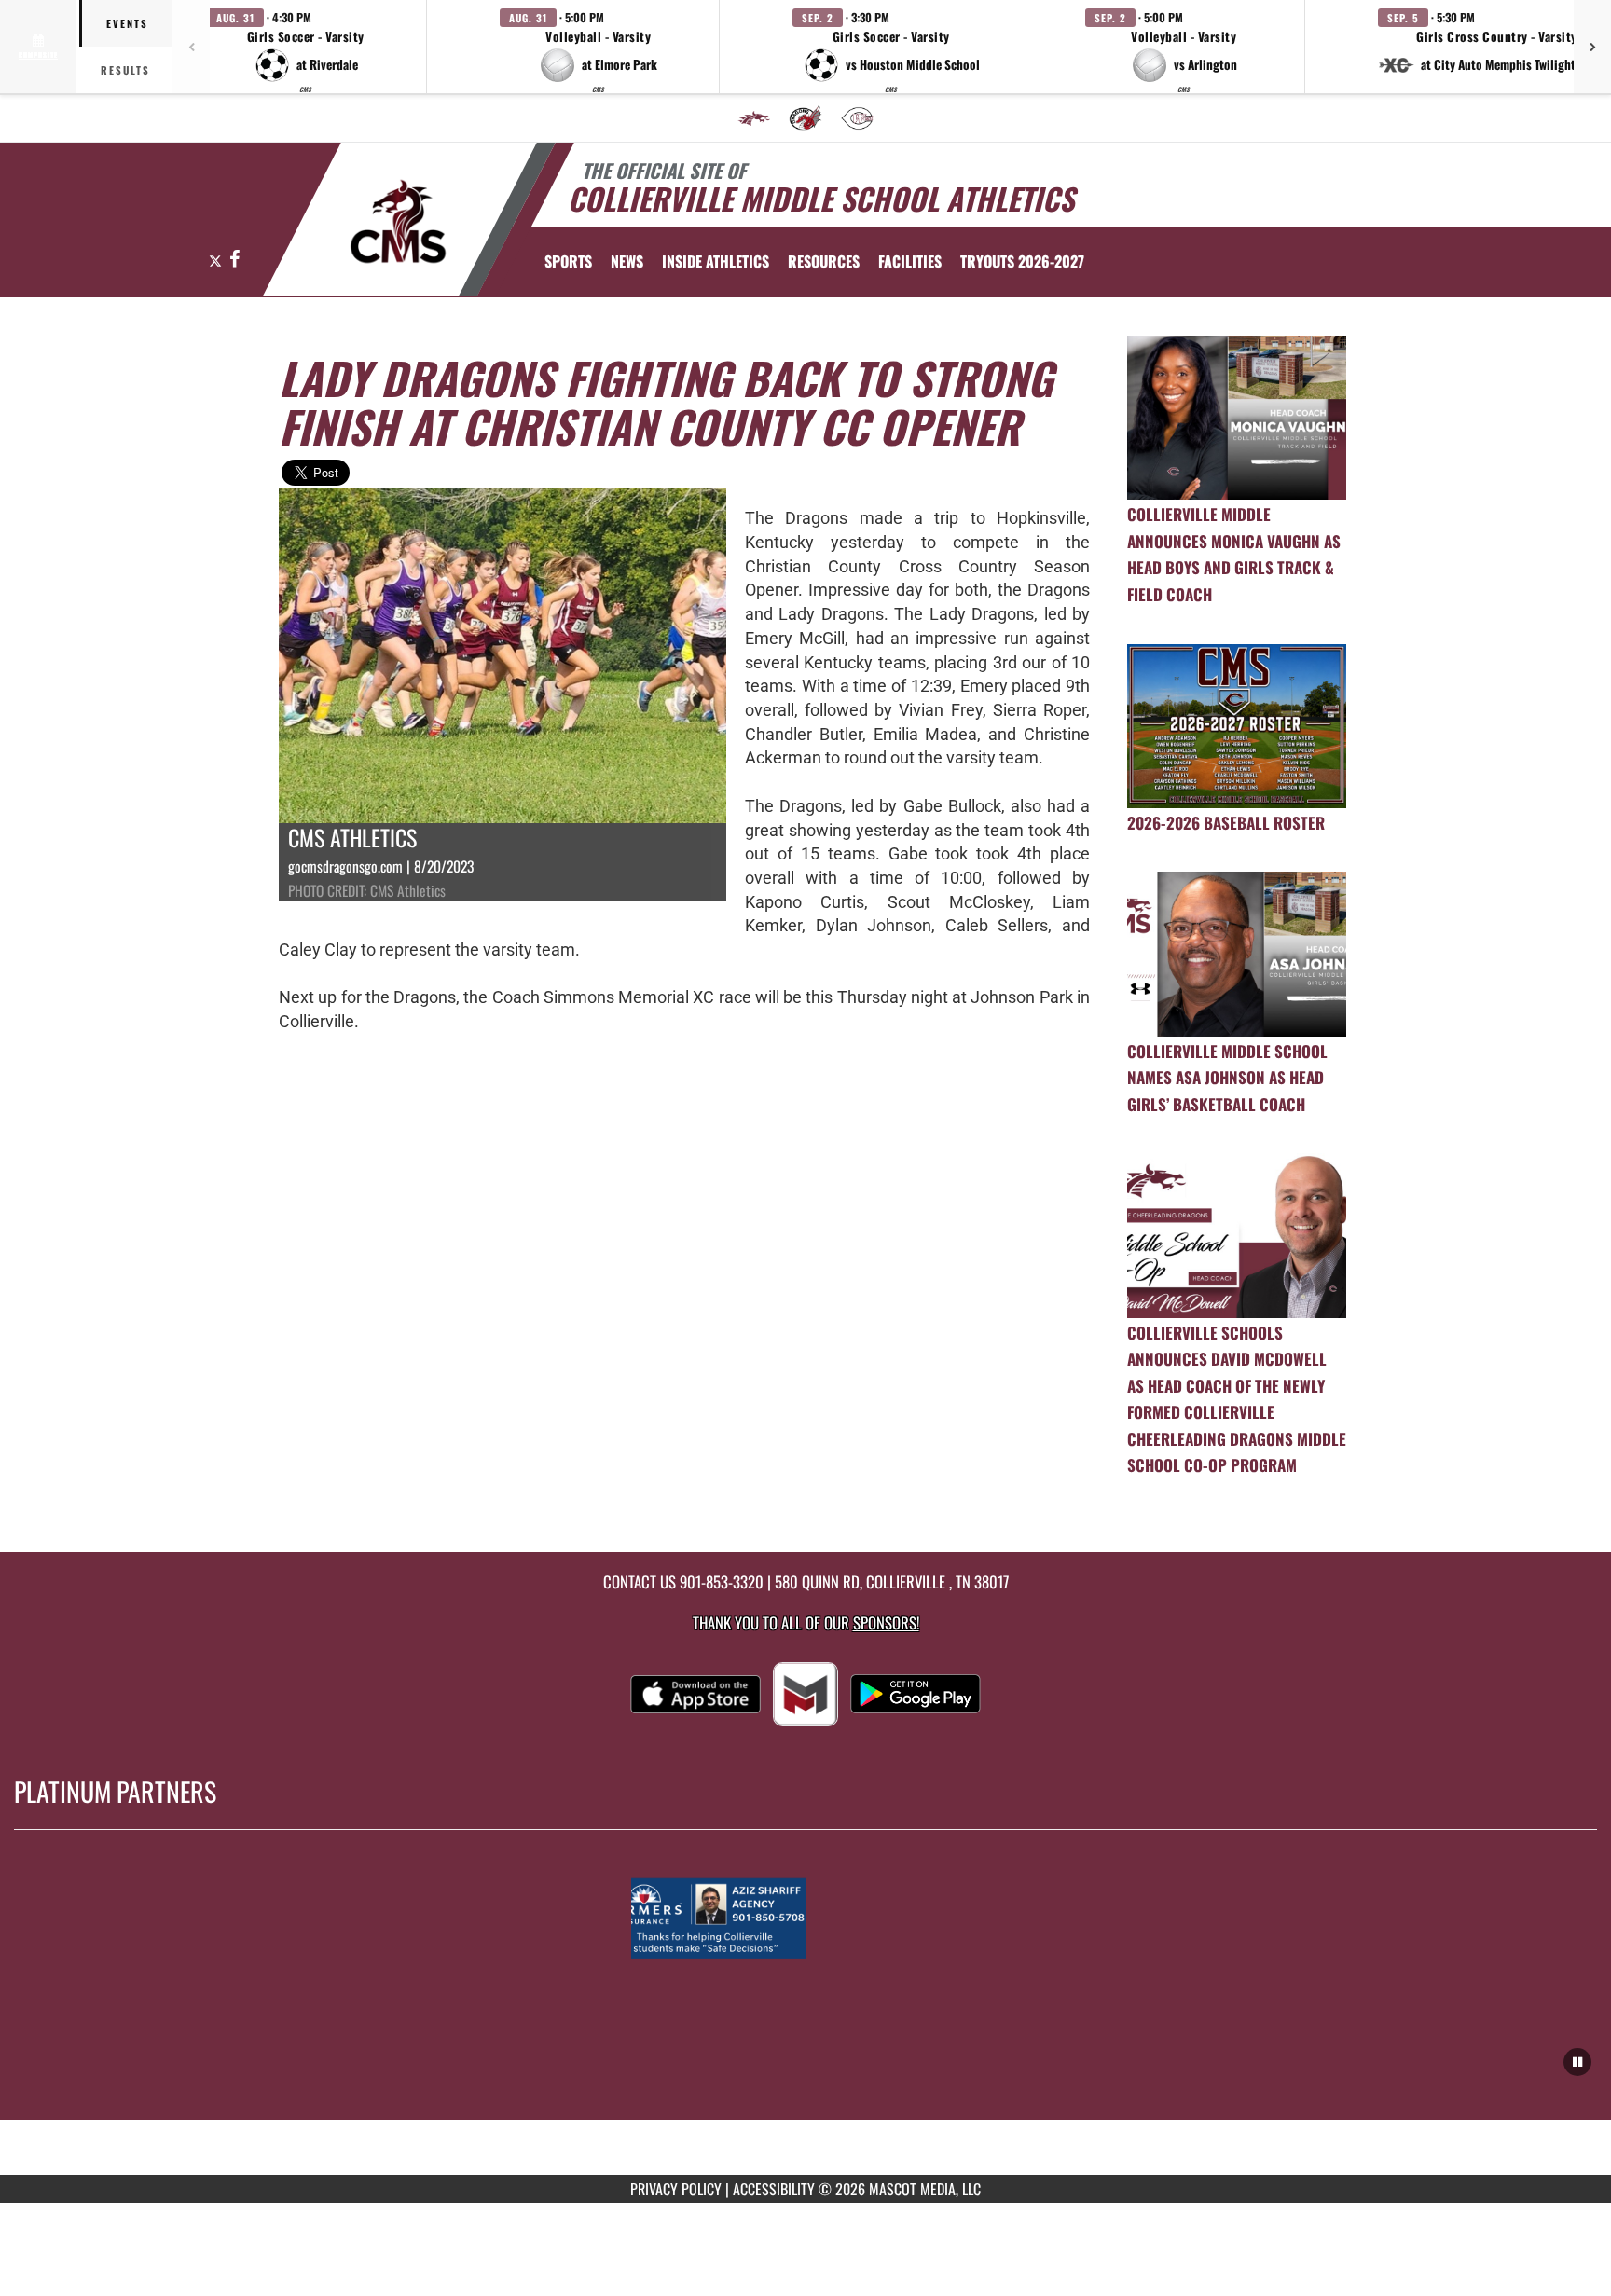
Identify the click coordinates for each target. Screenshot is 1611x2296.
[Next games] (1592, 47)
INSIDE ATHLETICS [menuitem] (716, 261)
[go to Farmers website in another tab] (805, 1918)
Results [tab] (125, 70)
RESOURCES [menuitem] (824, 261)
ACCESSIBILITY (774, 2189)
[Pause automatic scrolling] (1577, 2062)
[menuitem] (754, 118)
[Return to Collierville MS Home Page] (399, 222)
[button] (306, 47)
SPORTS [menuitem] (568, 261)
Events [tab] (127, 23)
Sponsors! (886, 1622)
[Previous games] (191, 47)
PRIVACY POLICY (676, 2189)
